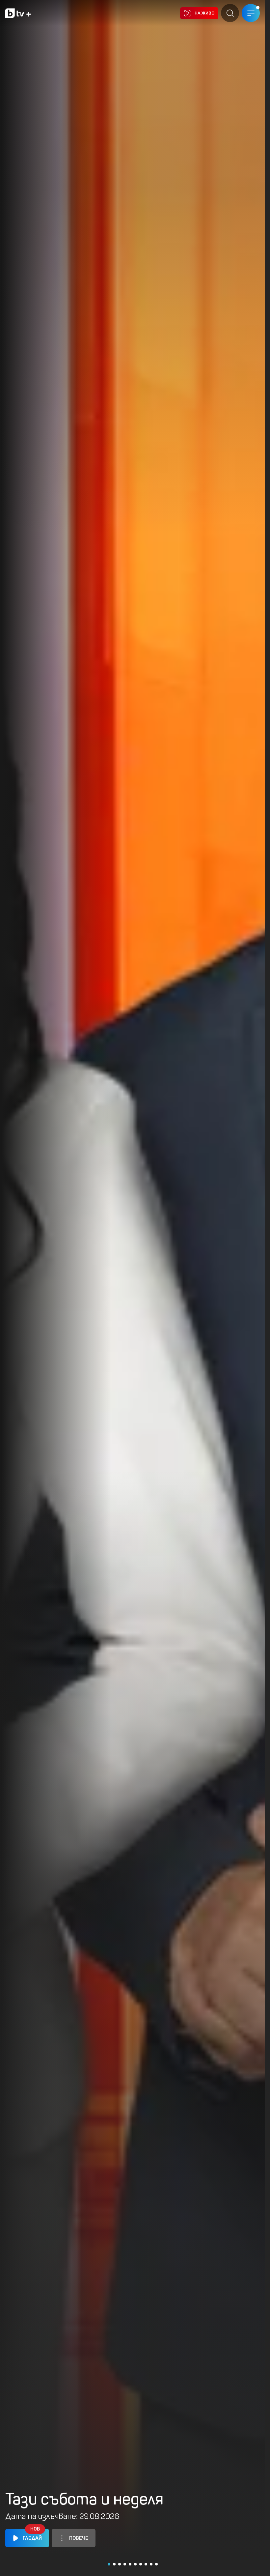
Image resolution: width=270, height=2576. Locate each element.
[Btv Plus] (18, 13)
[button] (109, 2564)
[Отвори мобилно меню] (251, 13)
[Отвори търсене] (230, 13)
